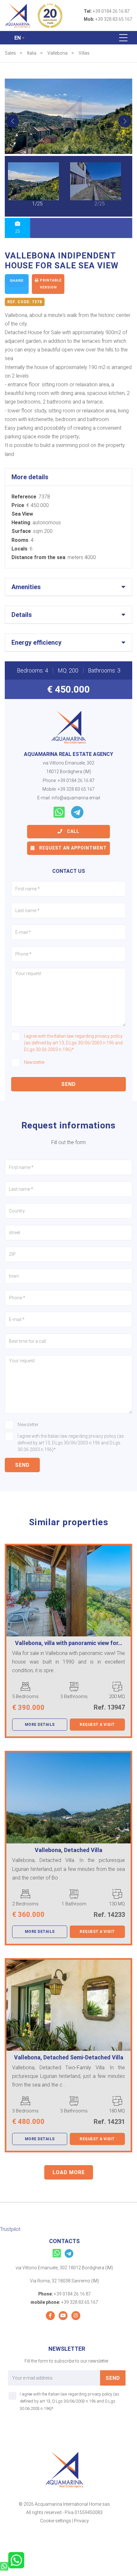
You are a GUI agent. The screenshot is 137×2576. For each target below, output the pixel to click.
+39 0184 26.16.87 (111, 11)
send (68, 1084)
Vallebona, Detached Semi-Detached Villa (69, 2057)
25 (18, 231)
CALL (72, 831)
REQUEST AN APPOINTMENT (72, 848)
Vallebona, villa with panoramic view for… (69, 1643)
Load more (69, 2172)
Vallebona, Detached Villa (68, 1850)
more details (40, 1725)
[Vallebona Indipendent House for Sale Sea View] (68, 116)
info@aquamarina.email (76, 798)
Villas (84, 53)
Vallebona (58, 53)
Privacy (81, 2521)
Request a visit (97, 1725)
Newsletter (34, 1062)
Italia (32, 53)
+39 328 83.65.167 (114, 19)
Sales (10, 53)
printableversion (50, 284)
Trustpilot (10, 2229)
